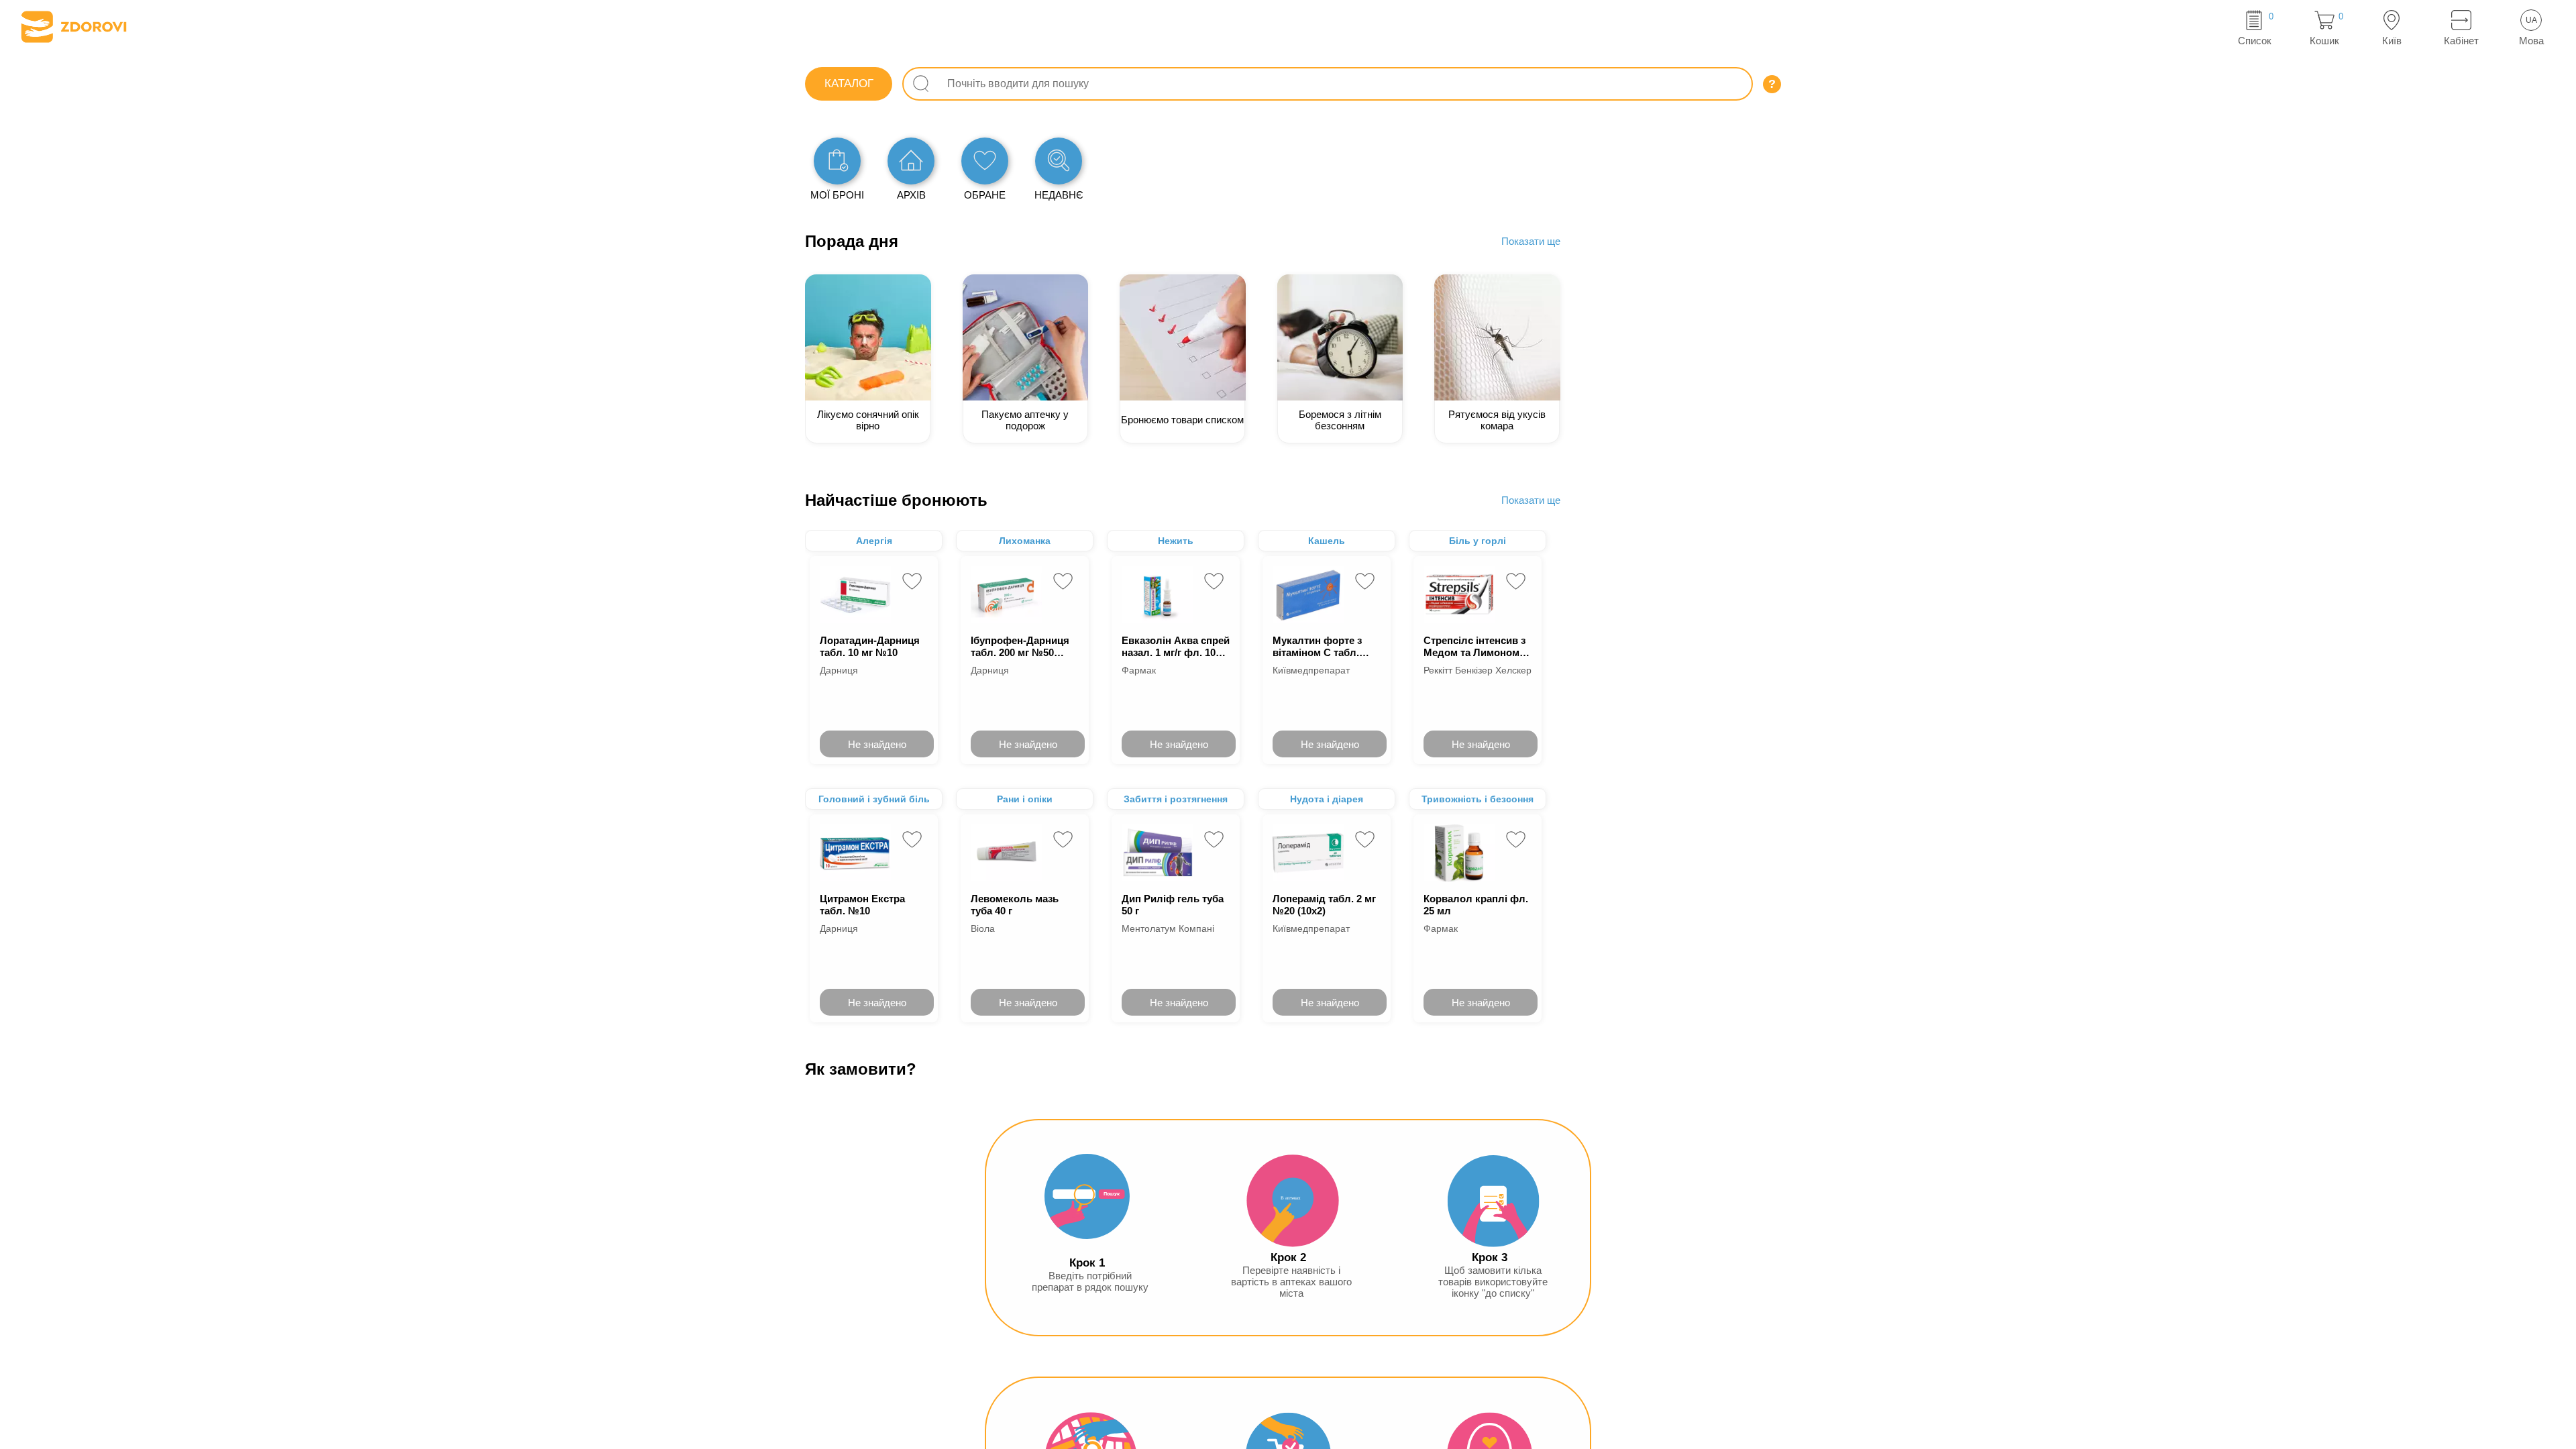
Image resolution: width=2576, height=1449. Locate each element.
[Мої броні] (837, 161)
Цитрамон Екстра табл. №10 (862, 905)
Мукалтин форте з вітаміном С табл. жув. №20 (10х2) (1317, 646)
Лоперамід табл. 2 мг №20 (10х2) (1324, 905)
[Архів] (911, 161)
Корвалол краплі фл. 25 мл (1476, 905)
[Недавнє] (1059, 161)
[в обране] (912, 581)
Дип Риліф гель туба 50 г (1173, 905)
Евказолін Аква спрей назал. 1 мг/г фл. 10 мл (1176, 646)
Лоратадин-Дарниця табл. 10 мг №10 (870, 646)
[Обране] (985, 161)
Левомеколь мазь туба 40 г (1015, 905)
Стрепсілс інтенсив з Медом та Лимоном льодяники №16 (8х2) (1476, 646)
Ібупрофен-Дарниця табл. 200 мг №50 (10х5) (1020, 646)
